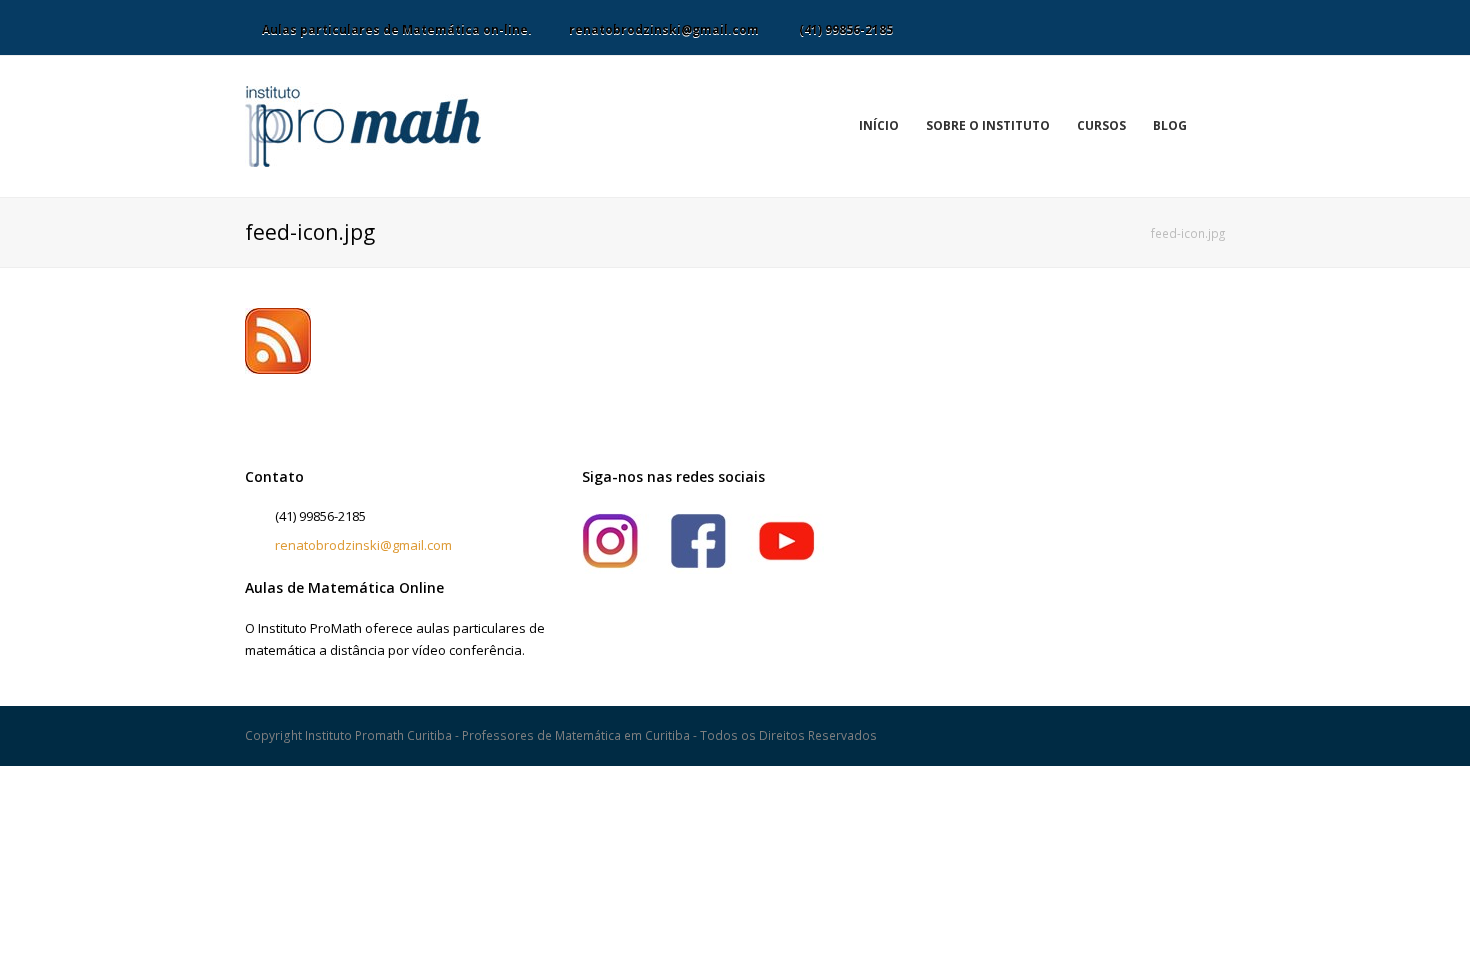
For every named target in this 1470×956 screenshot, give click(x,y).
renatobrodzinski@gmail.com (363, 545)
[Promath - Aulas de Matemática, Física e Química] (363, 125)
